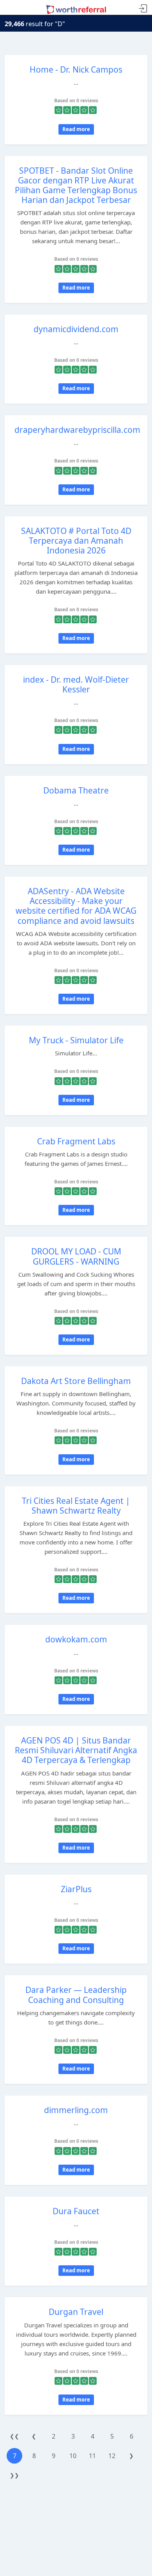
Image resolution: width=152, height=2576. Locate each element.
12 (112, 2456)
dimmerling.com (76, 2110)
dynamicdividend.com (76, 329)
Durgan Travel (76, 2312)
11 (92, 2456)
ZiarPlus (76, 1889)
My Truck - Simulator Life (76, 1040)
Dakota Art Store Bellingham (76, 1381)
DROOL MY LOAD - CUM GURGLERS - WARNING (76, 1256)
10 (73, 2456)
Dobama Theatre (76, 790)
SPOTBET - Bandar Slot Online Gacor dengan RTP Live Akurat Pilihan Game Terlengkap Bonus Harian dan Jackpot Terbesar (76, 185)
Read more (76, 129)
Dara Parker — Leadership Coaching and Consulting (76, 1995)
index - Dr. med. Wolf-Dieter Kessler (76, 684)
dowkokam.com (76, 1639)
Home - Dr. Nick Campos (76, 69)
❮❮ (14, 2436)
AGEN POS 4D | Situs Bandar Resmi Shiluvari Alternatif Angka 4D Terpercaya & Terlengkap (76, 1750)
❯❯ (14, 2475)
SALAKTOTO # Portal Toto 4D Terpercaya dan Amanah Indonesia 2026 (76, 541)
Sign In (143, 9)
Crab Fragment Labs (76, 1141)
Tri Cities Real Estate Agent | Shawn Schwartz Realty (76, 1506)
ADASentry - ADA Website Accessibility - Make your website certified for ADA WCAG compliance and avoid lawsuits (76, 906)
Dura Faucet (76, 2211)
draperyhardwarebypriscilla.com (77, 430)
